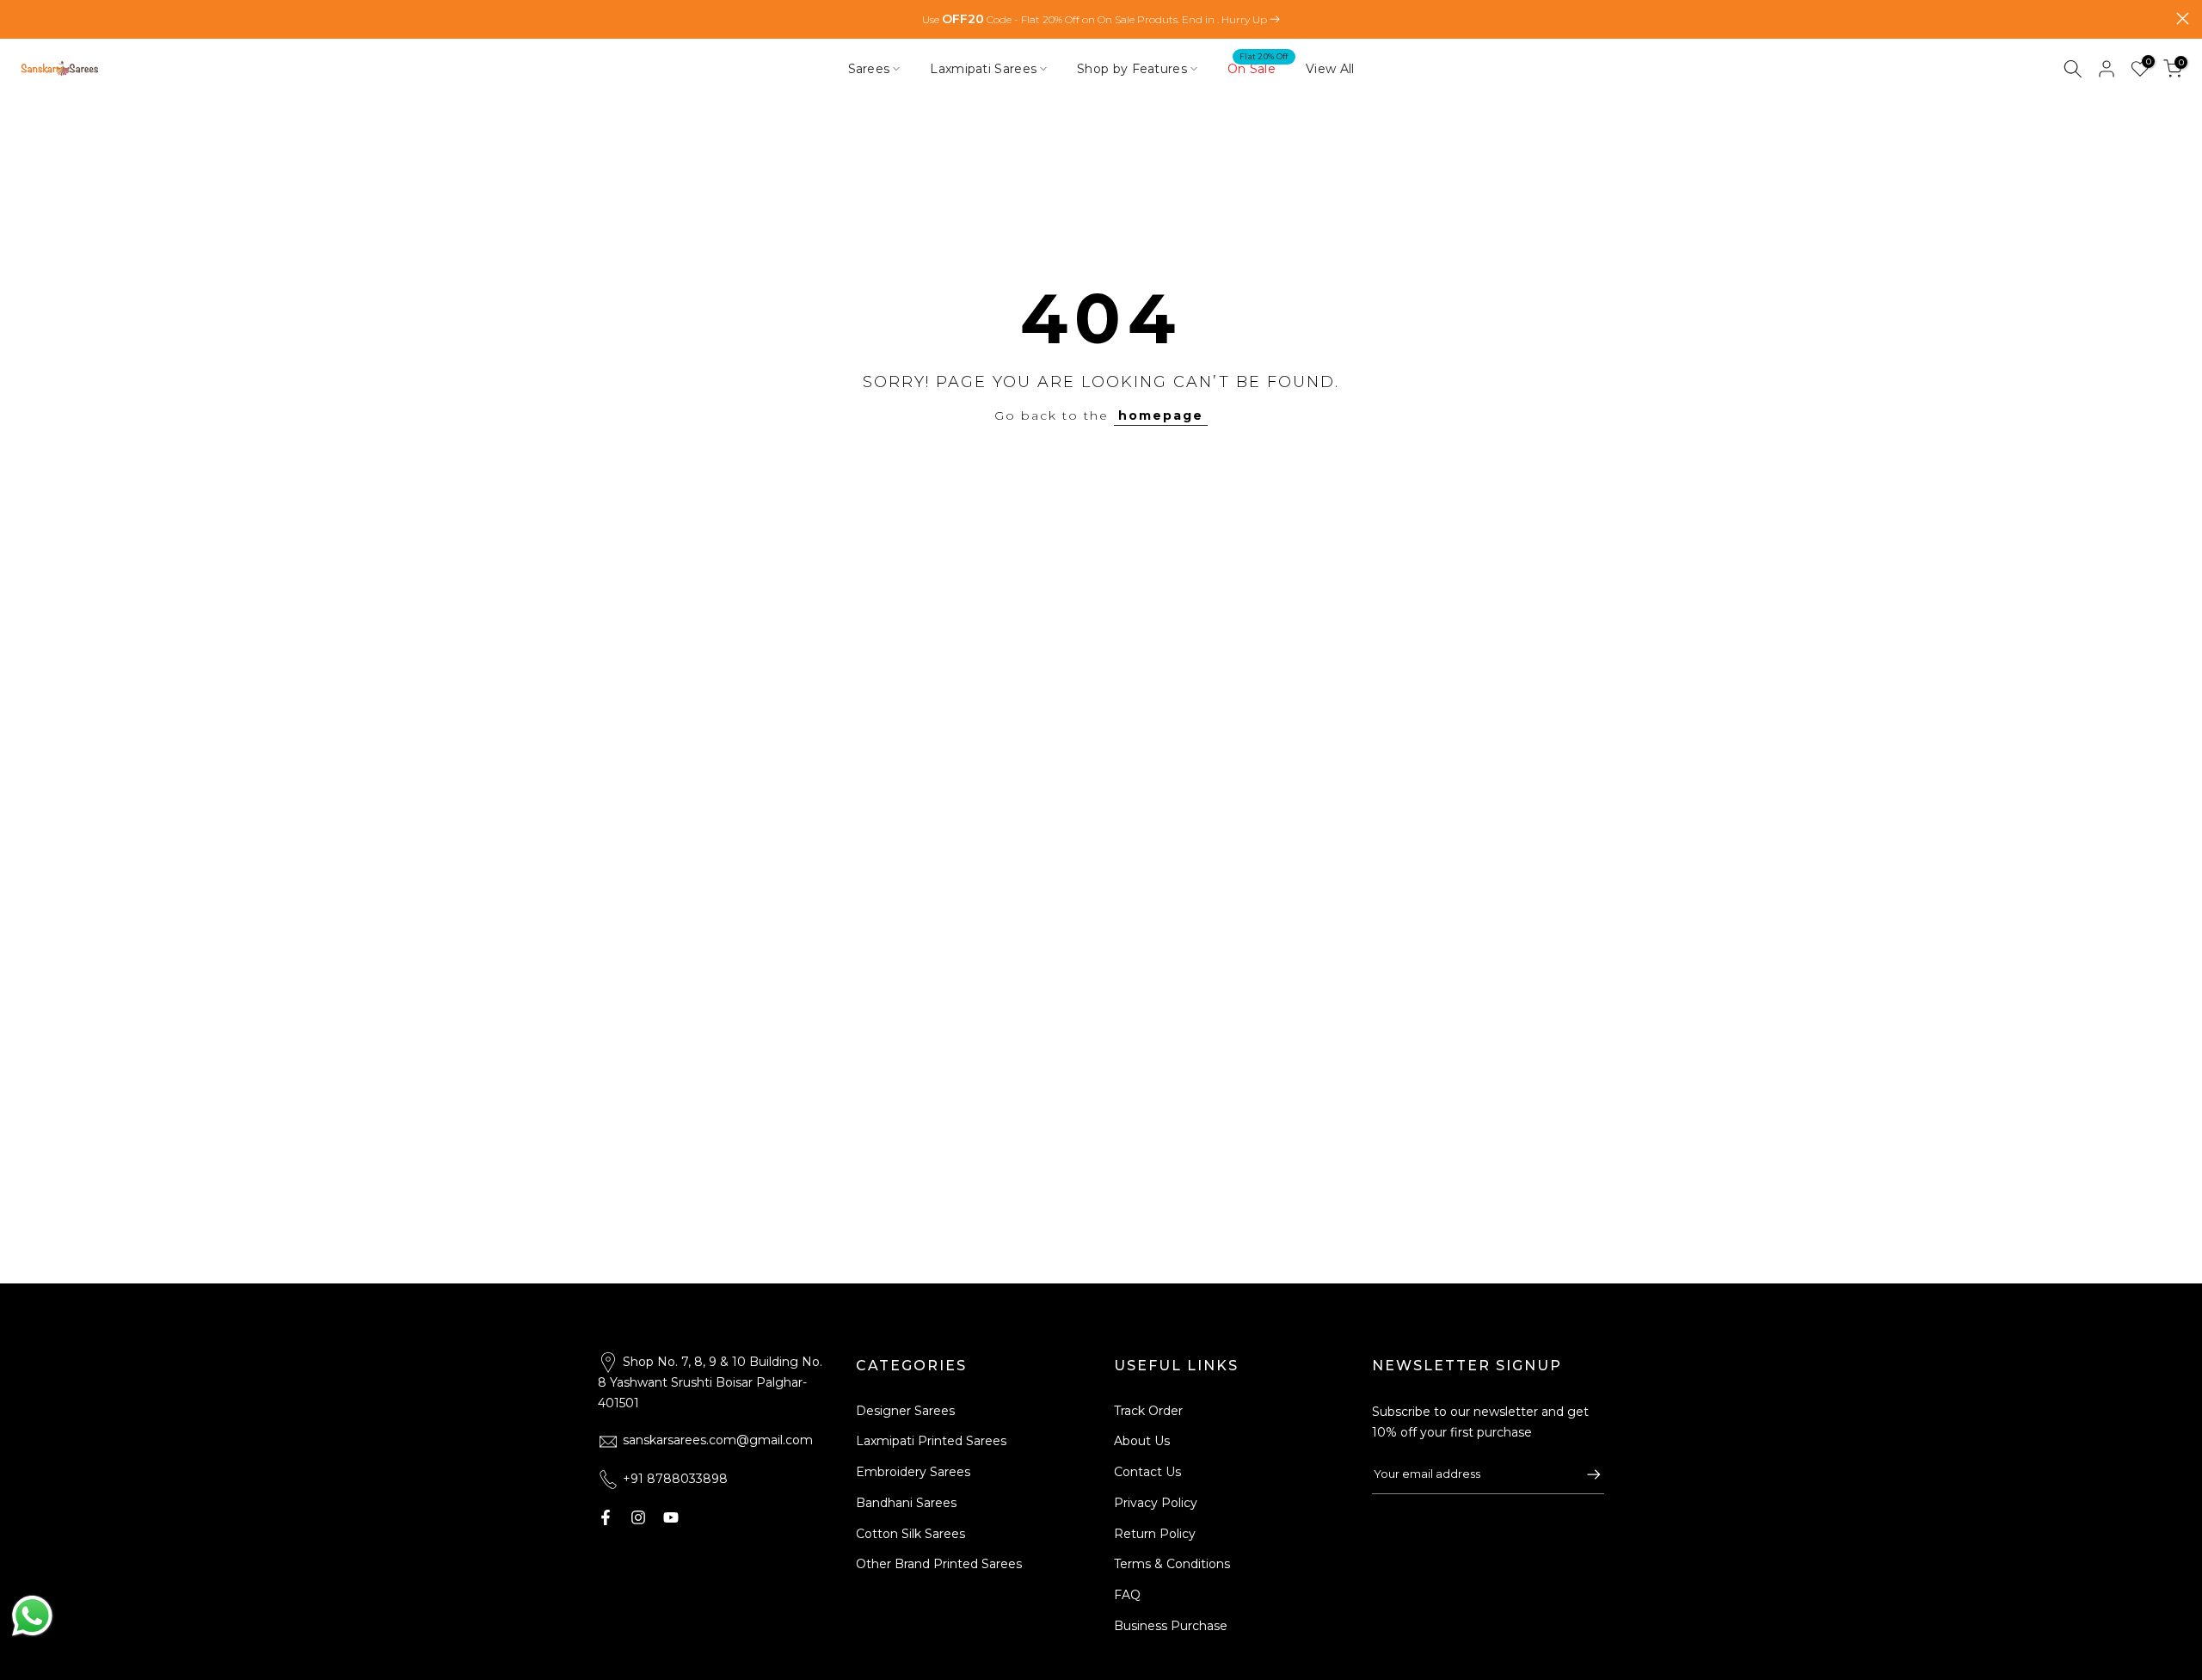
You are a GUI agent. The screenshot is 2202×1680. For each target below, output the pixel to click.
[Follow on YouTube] (671, 1517)
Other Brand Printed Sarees (939, 1564)
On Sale (1258, 68)
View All (1330, 69)
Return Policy (1155, 1534)
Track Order (1148, 1411)
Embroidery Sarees (913, 1472)
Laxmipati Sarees (983, 69)
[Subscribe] (1585, 1474)
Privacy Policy (1156, 1503)
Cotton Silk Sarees (910, 1534)
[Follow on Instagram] (638, 1517)
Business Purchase (1171, 1626)
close (19, 18)
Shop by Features (1132, 69)
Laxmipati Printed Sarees (931, 1441)
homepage (1161, 415)
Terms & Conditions (1172, 1564)
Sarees (869, 69)
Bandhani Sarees (906, 1503)
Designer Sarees (905, 1411)
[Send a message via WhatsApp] (32, 1616)
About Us (1142, 1441)
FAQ (1127, 1595)
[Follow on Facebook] (606, 1517)
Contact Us (1147, 1472)
